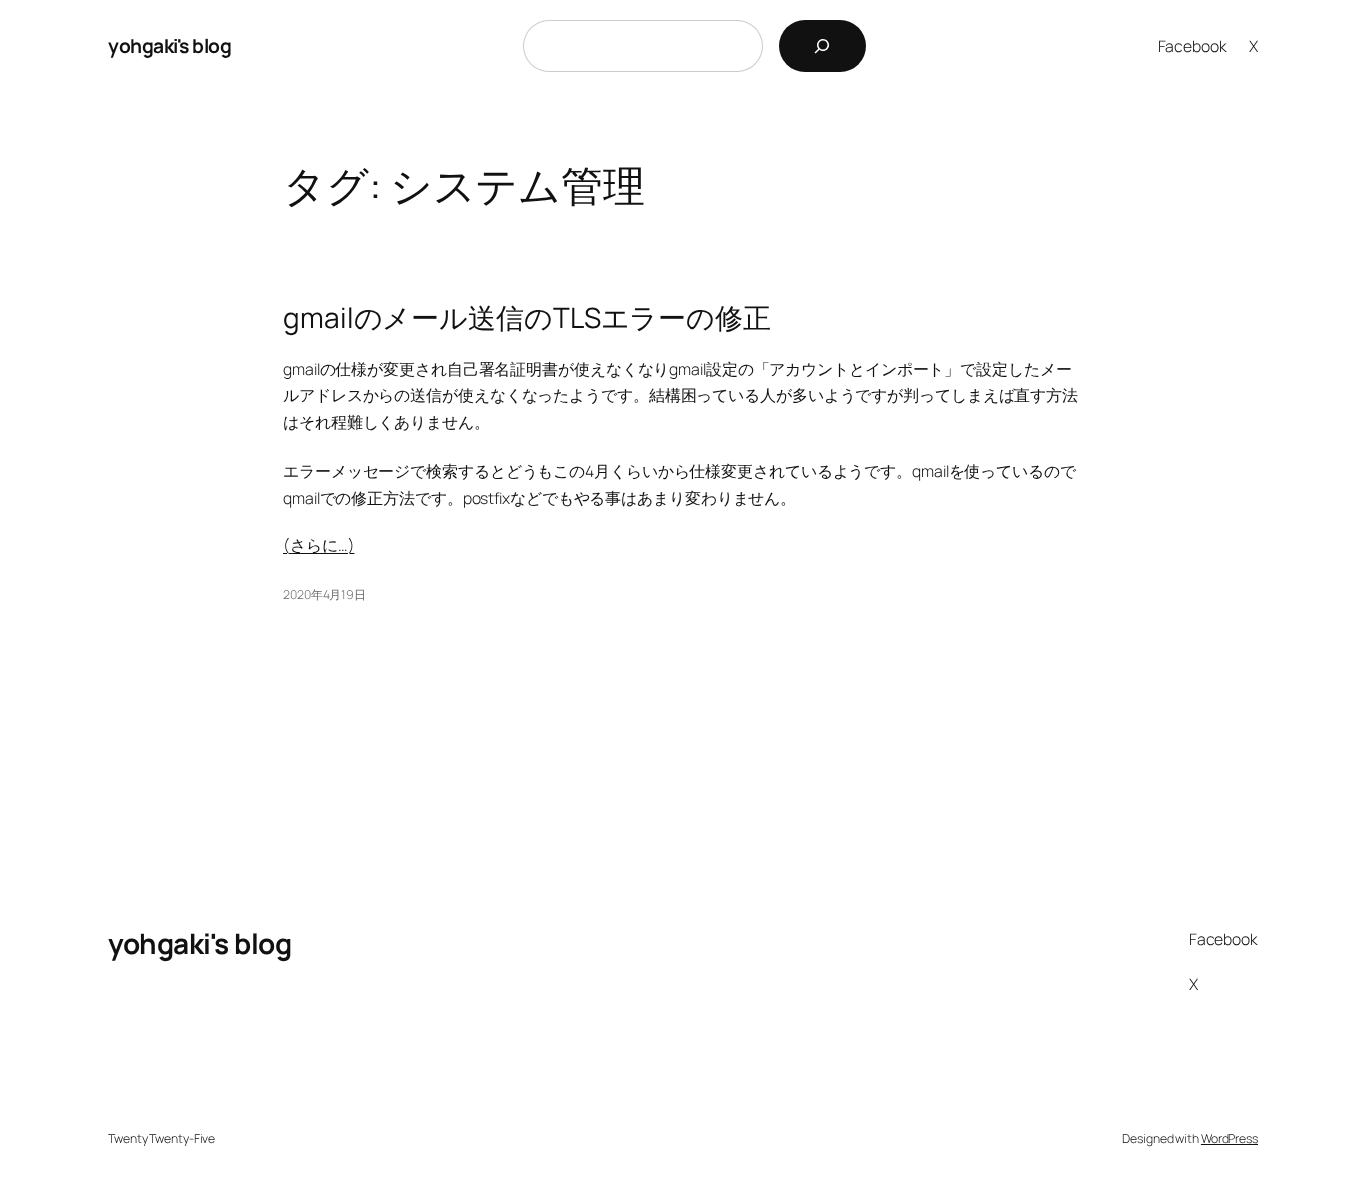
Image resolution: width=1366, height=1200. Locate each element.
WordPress (1229, 1138)
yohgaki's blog (169, 45)
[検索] (822, 46)
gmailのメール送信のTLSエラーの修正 (527, 318)
